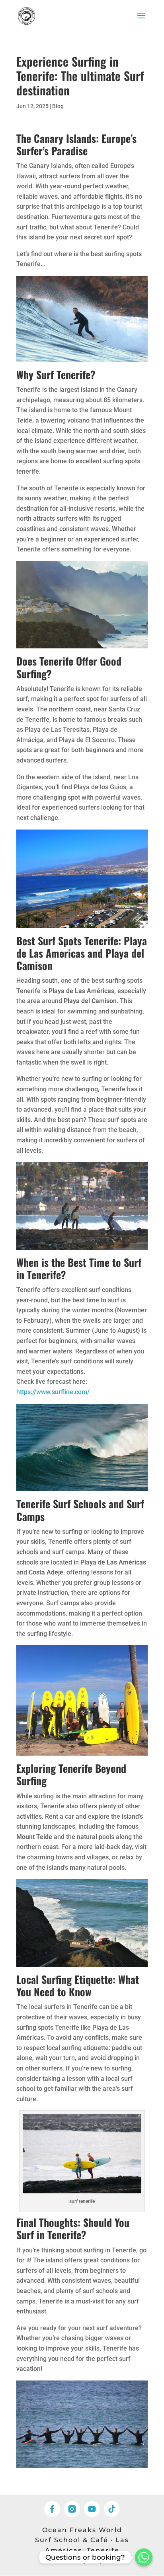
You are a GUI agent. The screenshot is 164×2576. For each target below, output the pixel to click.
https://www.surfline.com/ (53, 1392)
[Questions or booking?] (144, 2557)
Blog (58, 106)
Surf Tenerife (63, 374)
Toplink (105, 2560)
